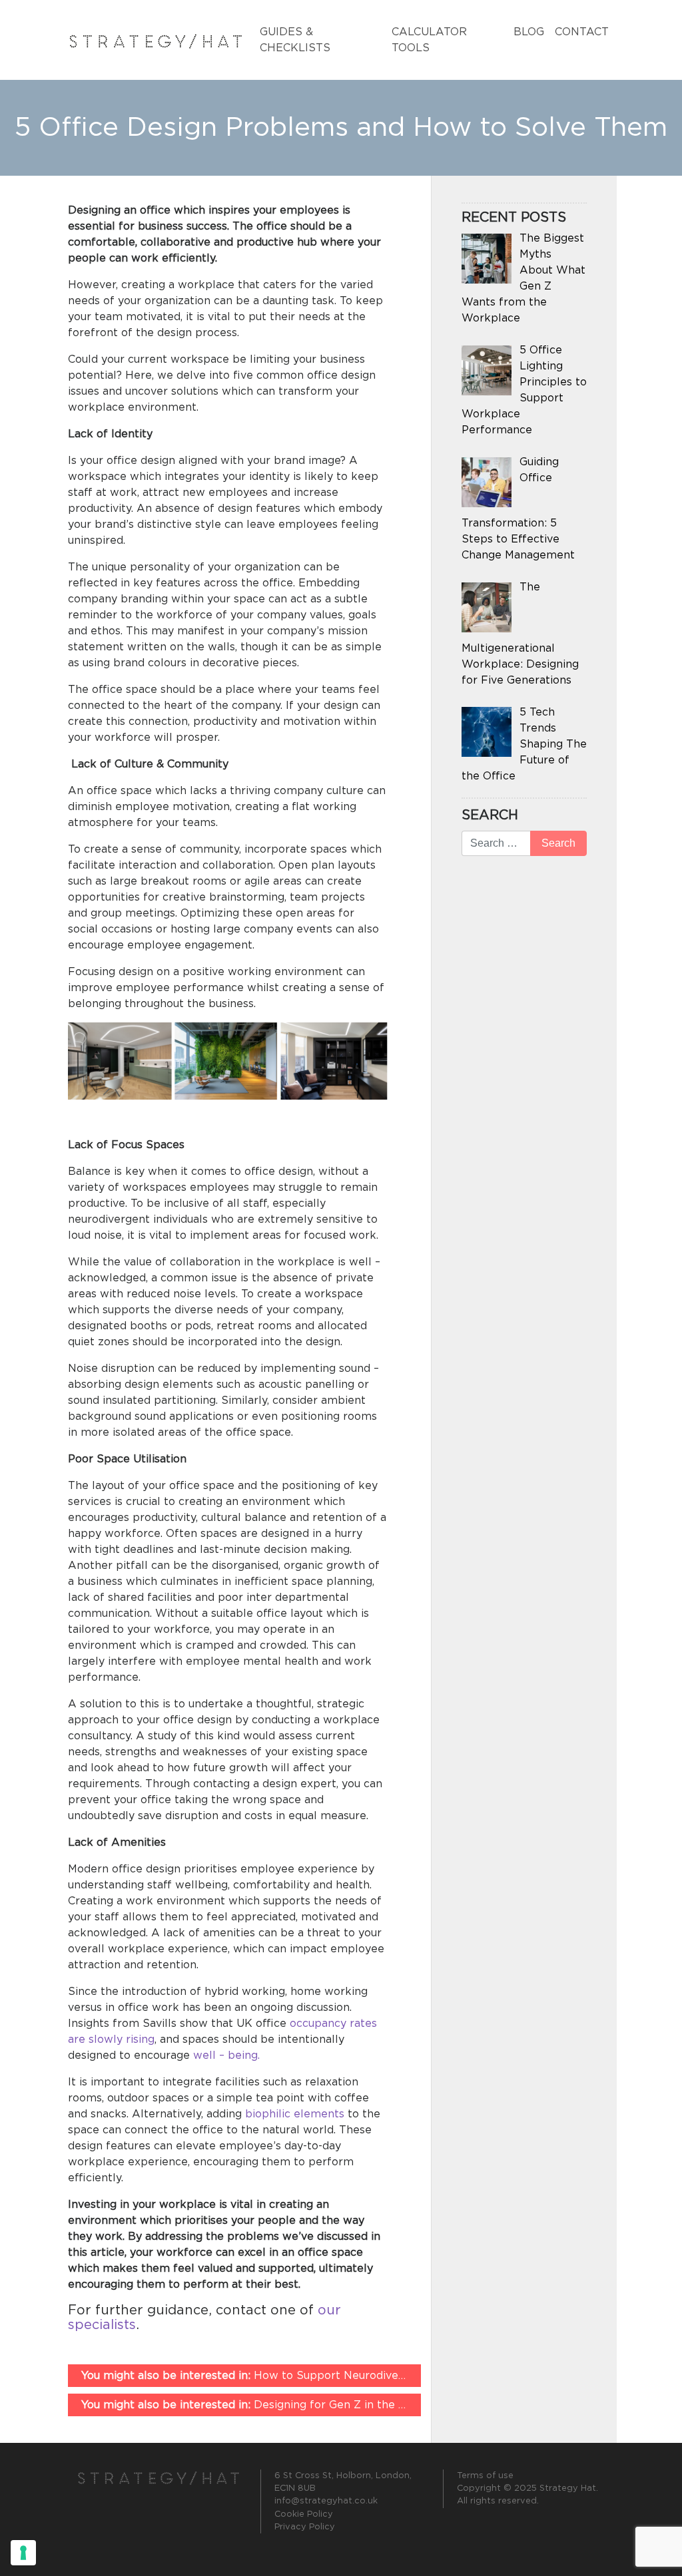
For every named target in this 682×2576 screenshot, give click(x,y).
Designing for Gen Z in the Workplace (271, 2405)
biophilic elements (295, 2114)
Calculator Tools (429, 40)
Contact (582, 32)
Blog (529, 32)
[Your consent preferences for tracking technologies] (23, 2553)
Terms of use (485, 2476)
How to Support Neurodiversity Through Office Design (313, 2376)
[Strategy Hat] (156, 40)
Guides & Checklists (295, 40)
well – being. (226, 2055)
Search (490, 815)
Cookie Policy (304, 2514)
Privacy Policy (305, 2527)
